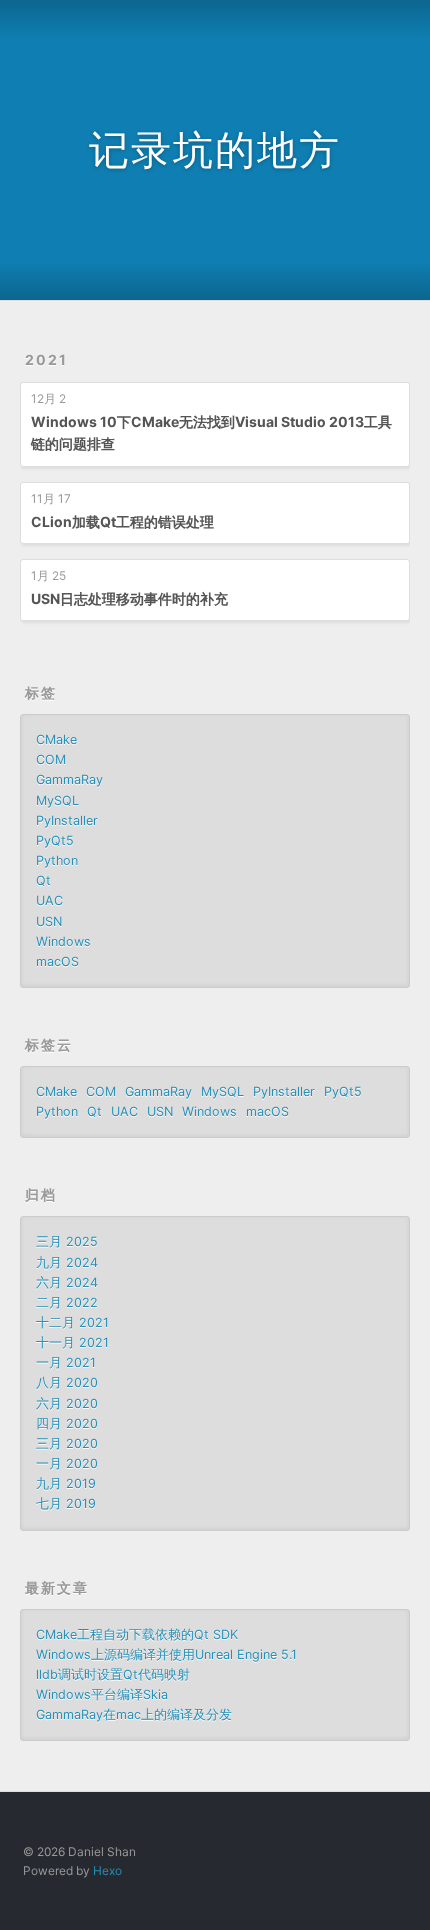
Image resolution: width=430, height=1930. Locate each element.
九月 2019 (66, 1483)
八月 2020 (67, 1382)
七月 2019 (66, 1503)
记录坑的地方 (215, 149)
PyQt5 (55, 840)
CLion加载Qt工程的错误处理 (122, 521)
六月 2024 (67, 1282)
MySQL (57, 800)
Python (57, 860)
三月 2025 (67, 1241)
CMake (56, 739)
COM (51, 759)
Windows (63, 941)
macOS (57, 961)
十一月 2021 (72, 1342)
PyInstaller (67, 820)
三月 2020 (67, 1443)
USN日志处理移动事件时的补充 (129, 598)
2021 (46, 359)
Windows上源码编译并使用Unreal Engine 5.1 (166, 1654)
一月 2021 (66, 1362)
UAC (49, 900)
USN (49, 921)
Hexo (107, 1870)
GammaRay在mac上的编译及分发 (134, 1714)
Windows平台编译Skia (102, 1694)
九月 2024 (67, 1262)
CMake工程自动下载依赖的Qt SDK (137, 1634)
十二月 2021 (72, 1322)
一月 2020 (67, 1463)
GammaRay (69, 779)
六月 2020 (67, 1403)
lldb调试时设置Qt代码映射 (113, 1674)
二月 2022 (67, 1302)
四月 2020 (67, 1423)
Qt (43, 880)
